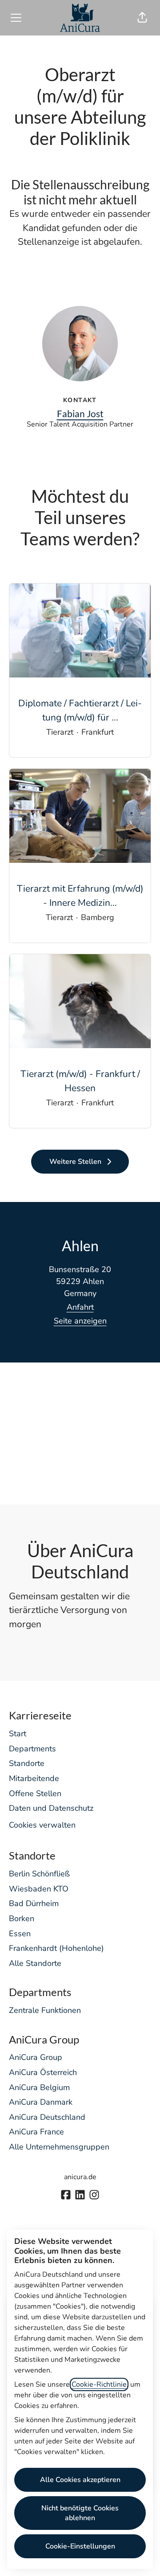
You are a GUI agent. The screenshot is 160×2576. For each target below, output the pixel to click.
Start (18, 1734)
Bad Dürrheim (34, 1903)
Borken (22, 1918)
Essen (20, 1934)
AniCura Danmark (41, 2102)
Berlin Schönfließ (39, 1874)
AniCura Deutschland (47, 2117)
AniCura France (36, 2132)
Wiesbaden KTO (39, 1889)
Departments (32, 1749)
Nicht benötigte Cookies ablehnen (80, 2513)
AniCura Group (36, 2057)
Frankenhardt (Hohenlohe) (56, 1948)
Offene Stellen (35, 1793)
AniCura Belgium (39, 2087)
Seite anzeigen (80, 1321)
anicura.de (80, 2177)
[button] (142, 18)
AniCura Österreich (43, 2072)
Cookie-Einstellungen (80, 2546)
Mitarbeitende (34, 1778)
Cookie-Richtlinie (99, 2384)
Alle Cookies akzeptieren (80, 2480)
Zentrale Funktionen (45, 2010)
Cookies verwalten (42, 1825)
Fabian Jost (80, 413)
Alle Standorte (35, 1963)
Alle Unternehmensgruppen (59, 2147)
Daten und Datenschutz (51, 1808)
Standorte (27, 1763)
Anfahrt (80, 1307)
